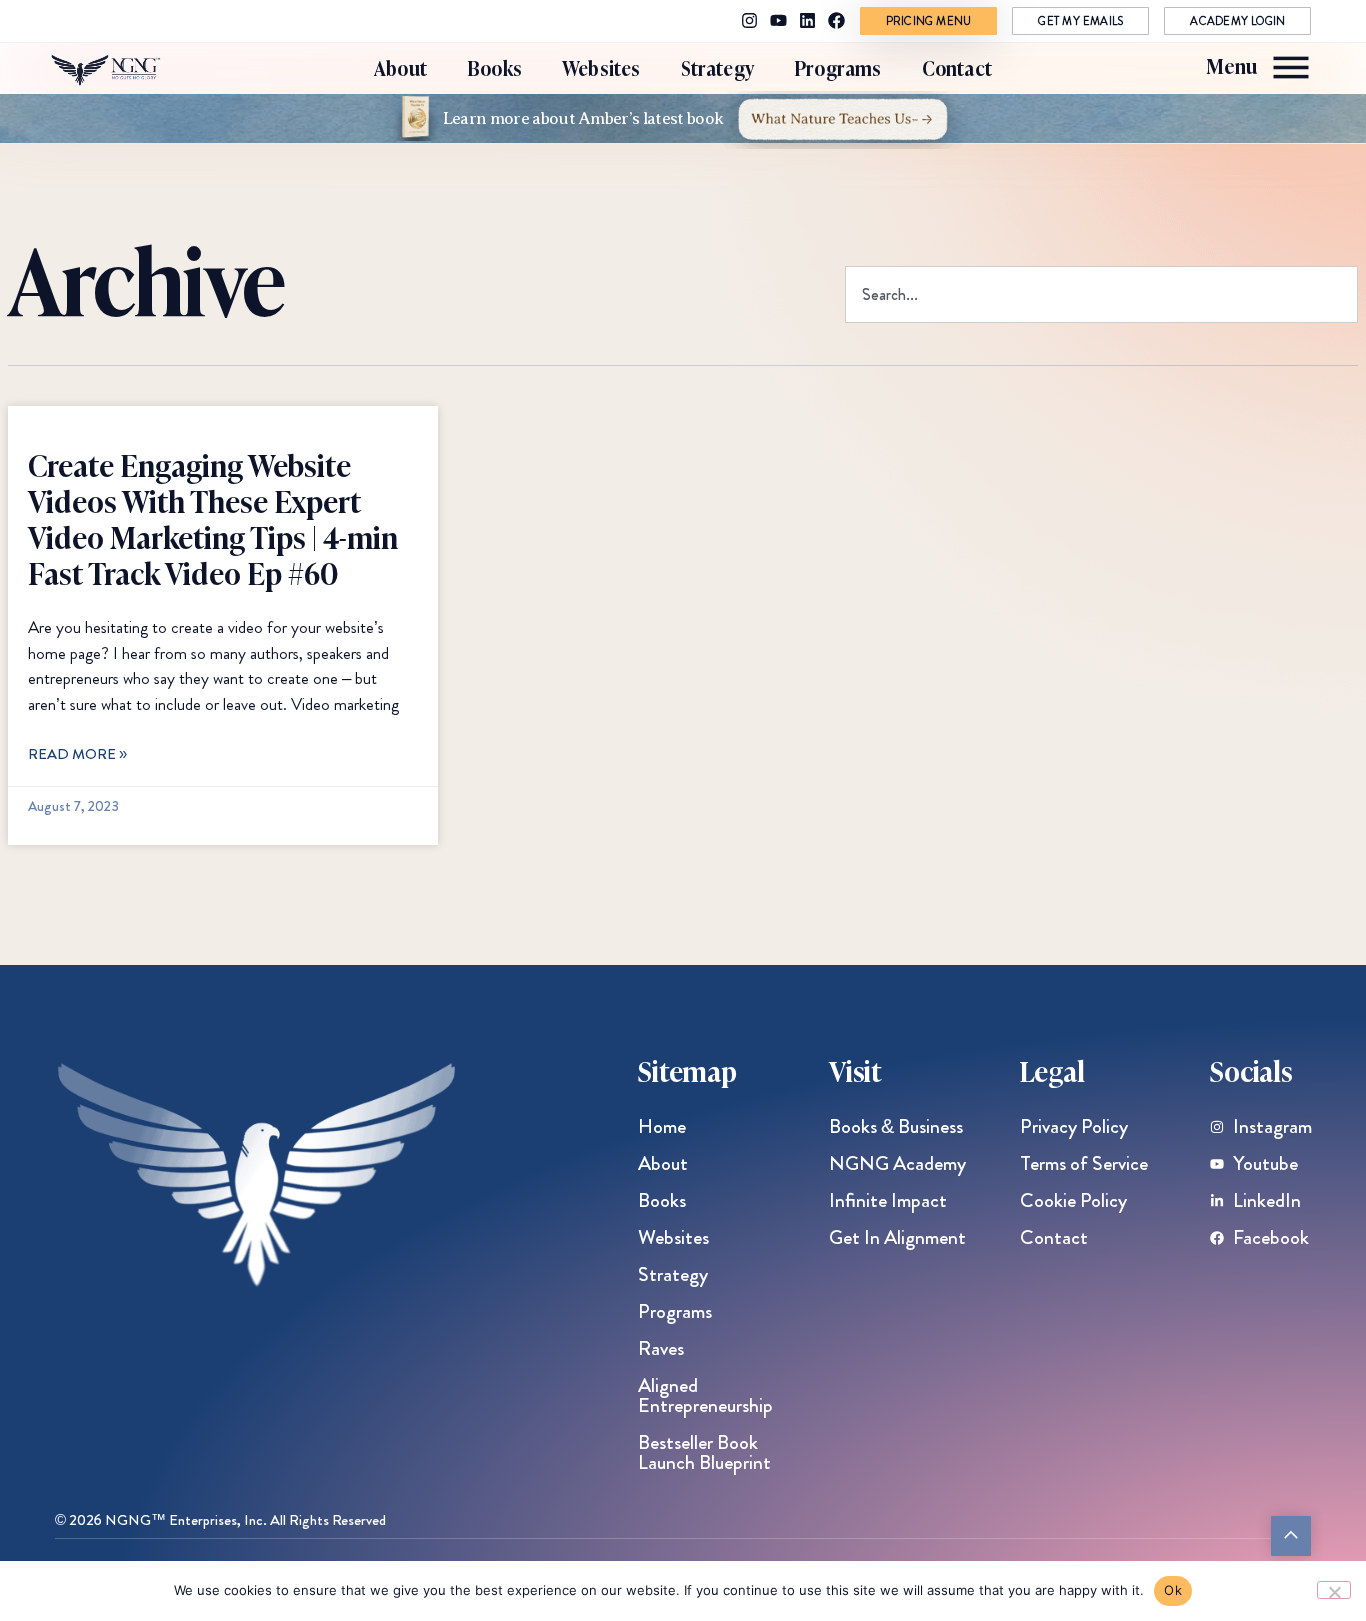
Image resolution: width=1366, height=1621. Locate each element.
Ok (1173, 1590)
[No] (1334, 1590)
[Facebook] (836, 20)
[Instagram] (749, 20)
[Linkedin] (807, 20)
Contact (957, 67)
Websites (601, 67)
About (400, 67)
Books (494, 67)
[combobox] (1101, 294)
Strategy (718, 67)
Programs (838, 67)
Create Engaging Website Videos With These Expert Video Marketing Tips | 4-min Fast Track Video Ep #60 (213, 518)
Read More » (77, 754)
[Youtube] (778, 20)
